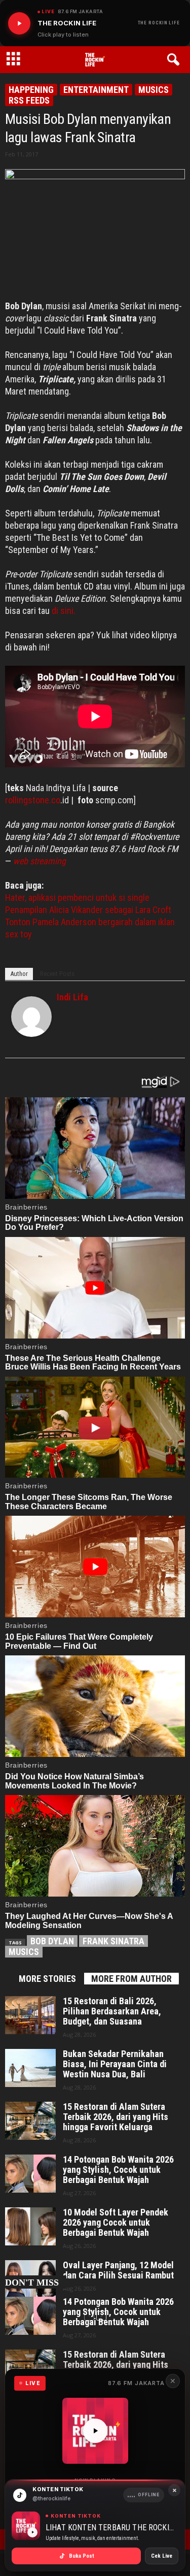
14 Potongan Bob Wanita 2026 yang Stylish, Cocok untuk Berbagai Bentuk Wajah (118, 2170)
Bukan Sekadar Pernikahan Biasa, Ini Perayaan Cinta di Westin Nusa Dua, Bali (115, 2064)
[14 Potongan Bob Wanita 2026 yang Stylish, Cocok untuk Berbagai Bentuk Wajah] (30, 2174)
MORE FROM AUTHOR (131, 1979)
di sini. (64, 611)
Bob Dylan (52, 1941)
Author (19, 974)
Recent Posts (57, 974)
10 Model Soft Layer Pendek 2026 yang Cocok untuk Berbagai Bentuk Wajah (116, 2223)
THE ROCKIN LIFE (159, 23)
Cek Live (162, 2556)
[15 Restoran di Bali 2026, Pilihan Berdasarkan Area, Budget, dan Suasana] (30, 2015)
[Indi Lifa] (31, 1017)
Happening (31, 90)
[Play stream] (95, 2431)
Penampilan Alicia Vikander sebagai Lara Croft (88, 910)
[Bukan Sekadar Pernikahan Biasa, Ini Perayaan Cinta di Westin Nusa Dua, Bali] (30, 2068)
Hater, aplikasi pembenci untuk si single (77, 898)
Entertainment (96, 90)
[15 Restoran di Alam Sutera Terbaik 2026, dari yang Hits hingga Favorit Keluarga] (30, 2121)
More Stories (47, 1979)
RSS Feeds (29, 100)
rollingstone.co (33, 800)
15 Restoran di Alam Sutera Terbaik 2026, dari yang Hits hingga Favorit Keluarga (116, 2117)
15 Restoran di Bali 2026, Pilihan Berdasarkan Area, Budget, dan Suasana (112, 2011)
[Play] (19, 23)
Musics (154, 90)
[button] (175, 60)
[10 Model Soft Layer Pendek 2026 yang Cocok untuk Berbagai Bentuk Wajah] (30, 2226)
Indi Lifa (72, 997)
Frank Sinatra (113, 1941)
